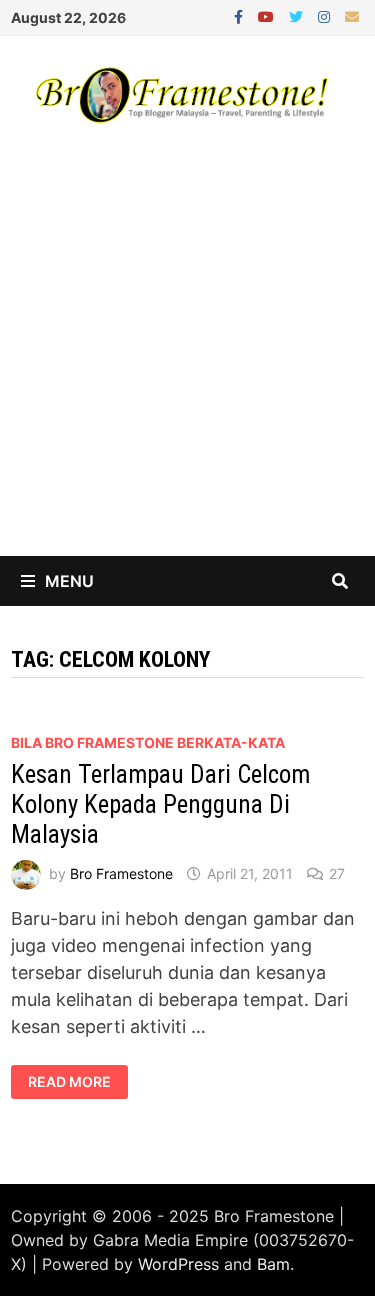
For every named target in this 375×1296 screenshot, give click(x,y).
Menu (69, 581)
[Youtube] (268, 15)
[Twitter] (298, 15)
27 (337, 873)
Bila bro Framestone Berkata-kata (148, 742)
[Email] (352, 15)
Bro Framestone (121, 873)
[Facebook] (241, 15)
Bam (273, 1264)
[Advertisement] (187, 358)
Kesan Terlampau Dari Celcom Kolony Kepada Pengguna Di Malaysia (160, 804)
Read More (70, 1082)
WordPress (178, 1264)
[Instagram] (326, 15)
